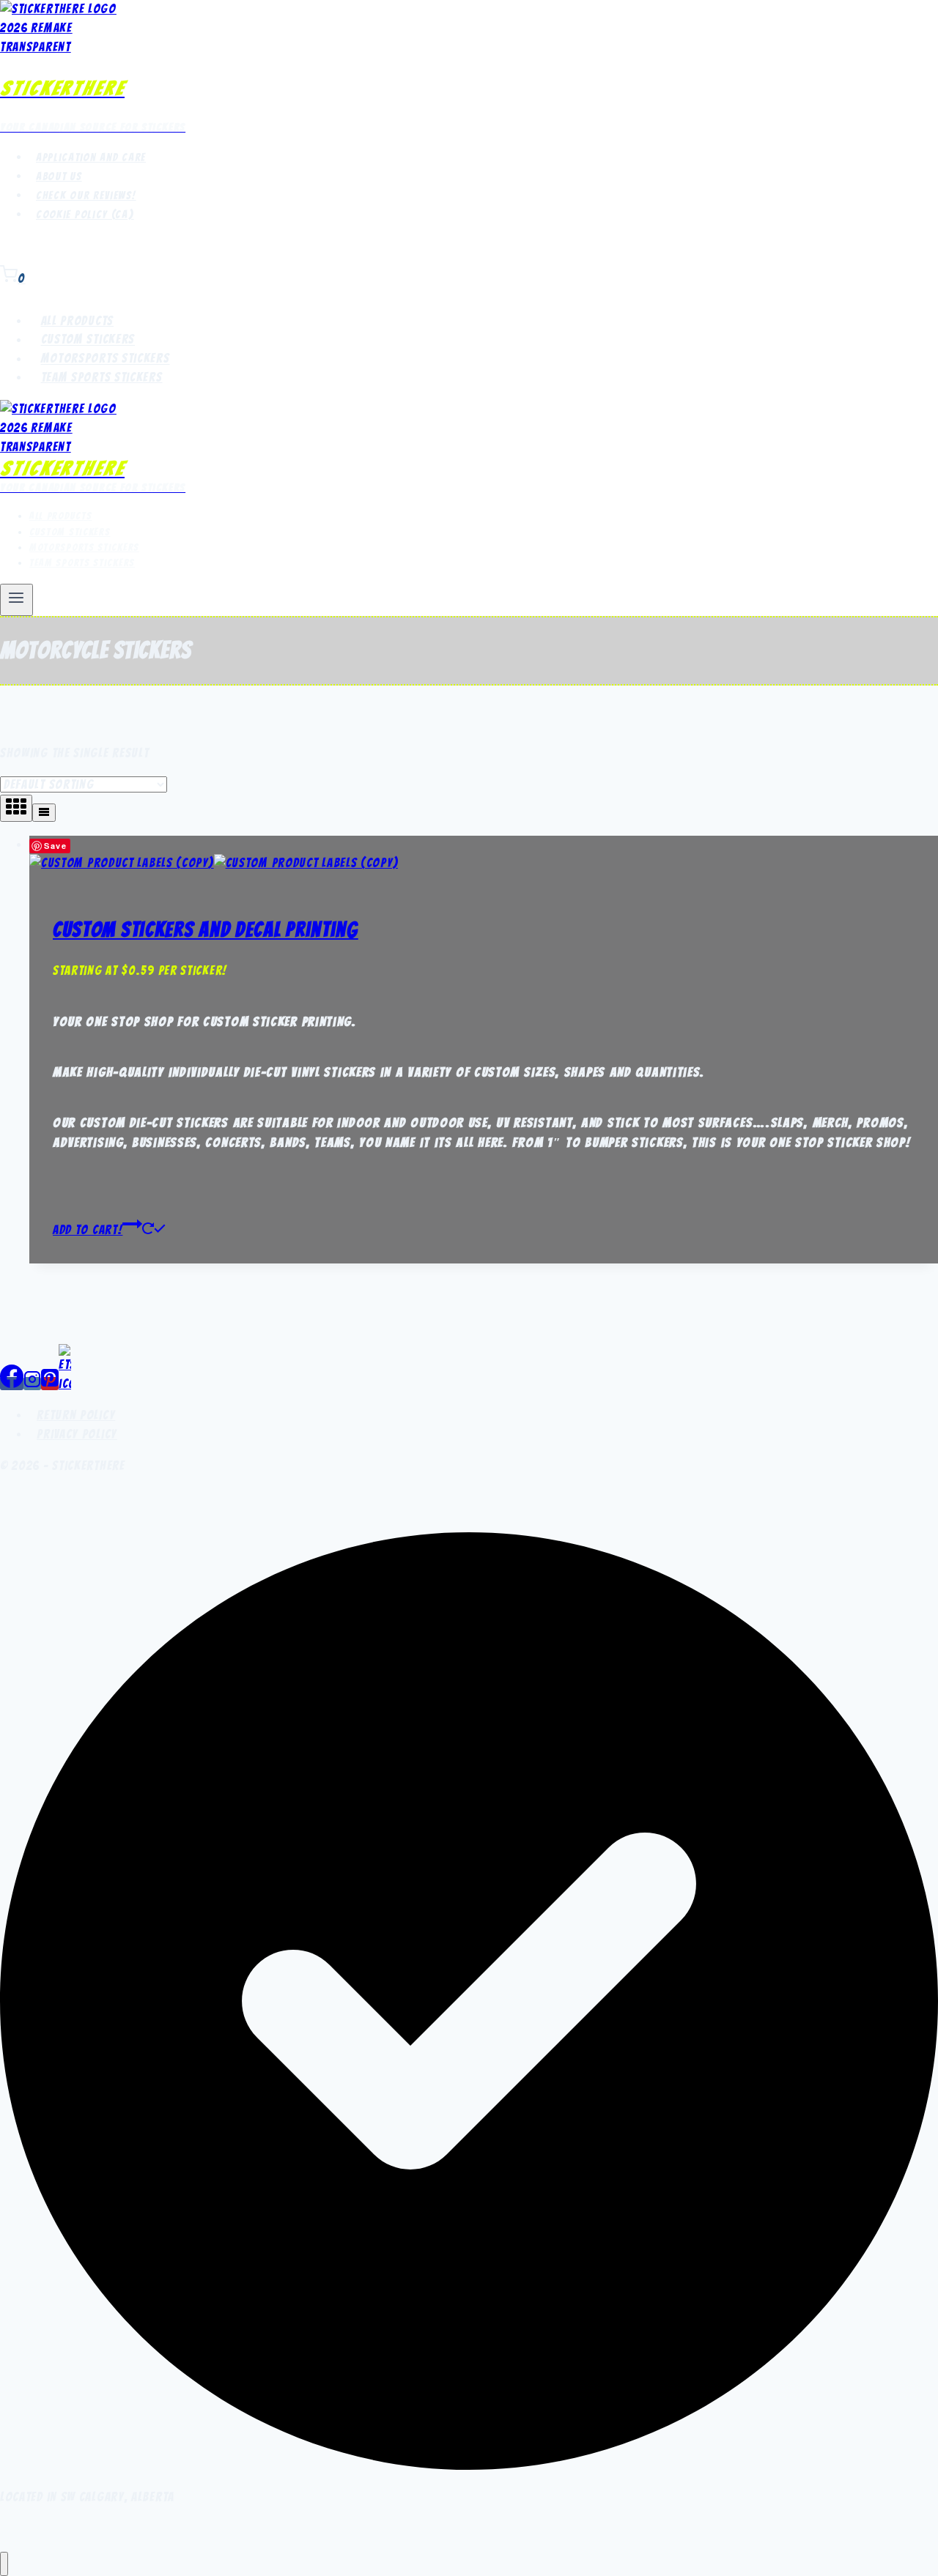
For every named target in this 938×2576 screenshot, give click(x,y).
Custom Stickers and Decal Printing (206, 929)
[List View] (44, 813)
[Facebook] (12, 1384)
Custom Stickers (88, 340)
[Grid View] (16, 808)
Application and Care (91, 157)
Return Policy (76, 1415)
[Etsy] (65, 1384)
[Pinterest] (50, 1384)
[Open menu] (16, 600)
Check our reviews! (86, 196)
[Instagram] (32, 1384)
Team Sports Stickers (102, 377)
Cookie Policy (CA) (85, 215)
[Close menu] (4, 2564)
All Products (77, 321)
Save (56, 846)
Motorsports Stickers (106, 359)
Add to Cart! (88, 1230)
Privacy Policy (77, 1434)
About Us (59, 177)
